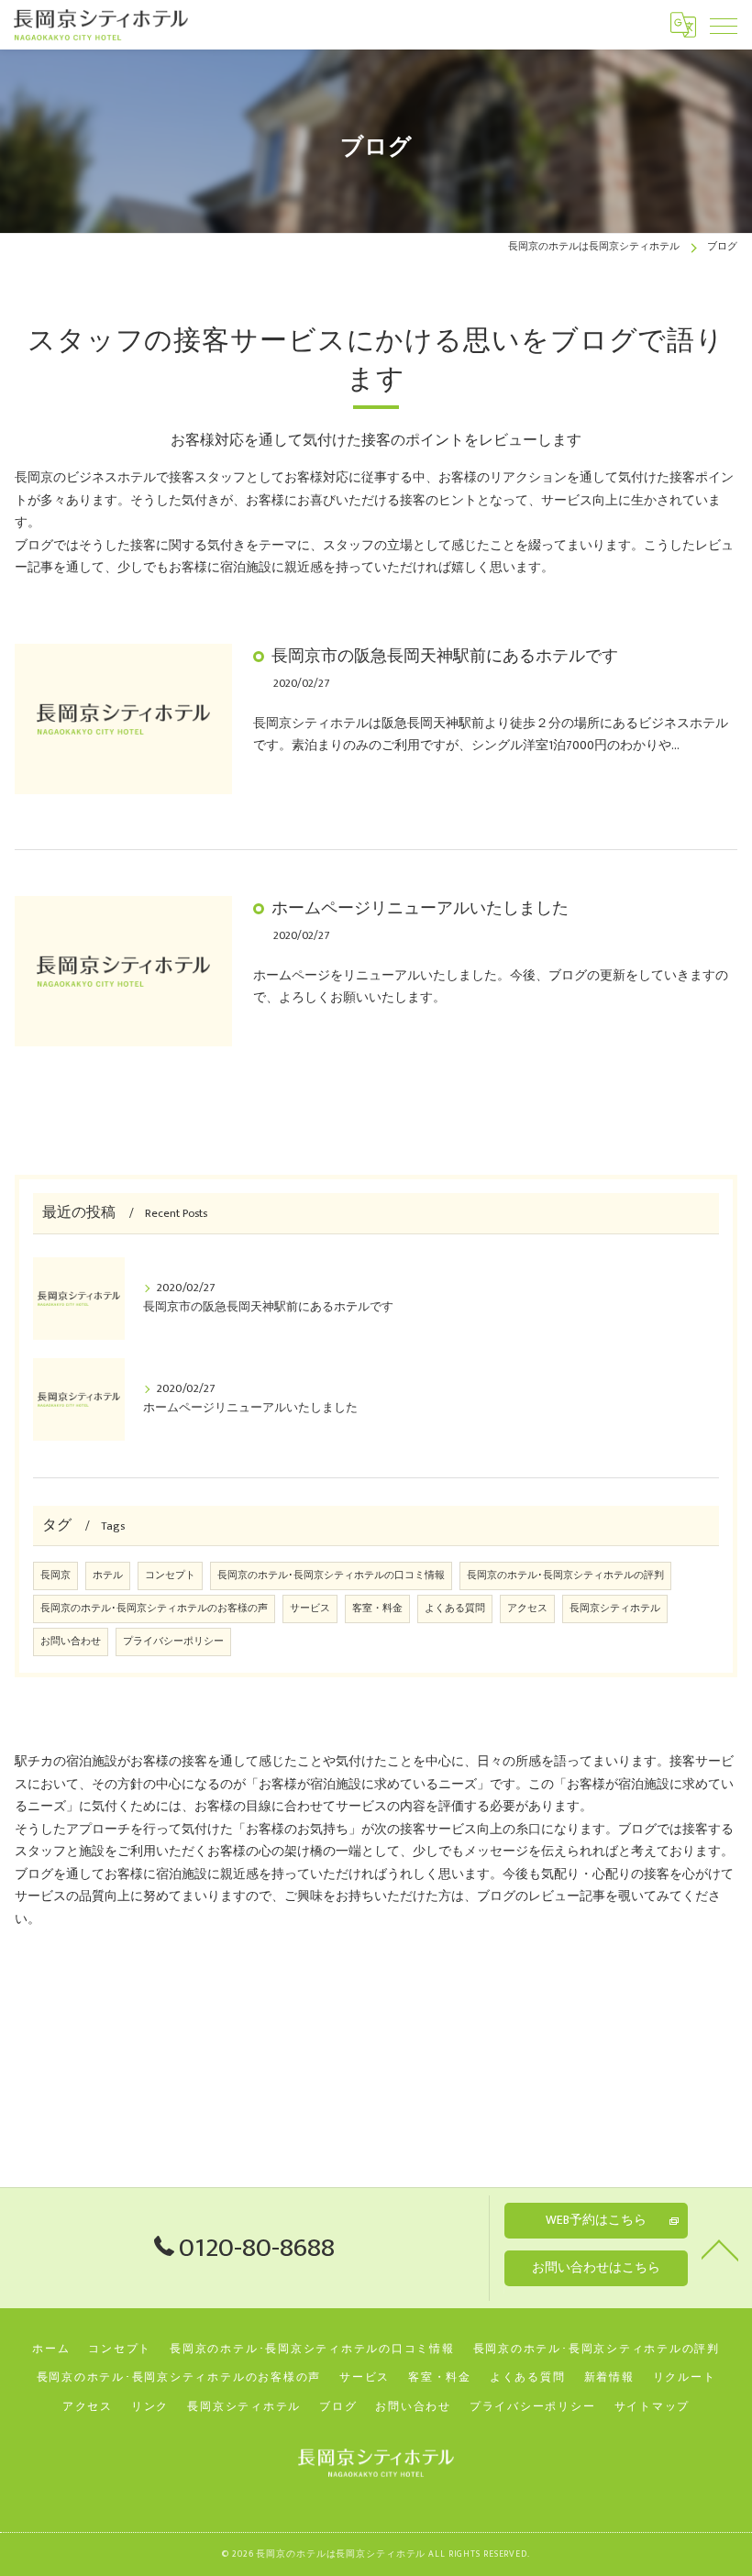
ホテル (108, 1575)
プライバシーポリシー (173, 1642)
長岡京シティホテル (615, 1609)
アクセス (527, 1609)
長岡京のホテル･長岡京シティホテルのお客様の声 (154, 1609)
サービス (310, 1609)
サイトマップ (652, 2407)
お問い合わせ (71, 1642)
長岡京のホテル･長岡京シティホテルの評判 (565, 1575)
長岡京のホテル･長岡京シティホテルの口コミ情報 (331, 1575)
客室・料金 (377, 1609)
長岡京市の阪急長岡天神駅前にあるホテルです (445, 656)
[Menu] (724, 25)
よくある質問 (455, 1609)
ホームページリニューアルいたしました (420, 908)
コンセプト (170, 1575)
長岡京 (55, 1575)
